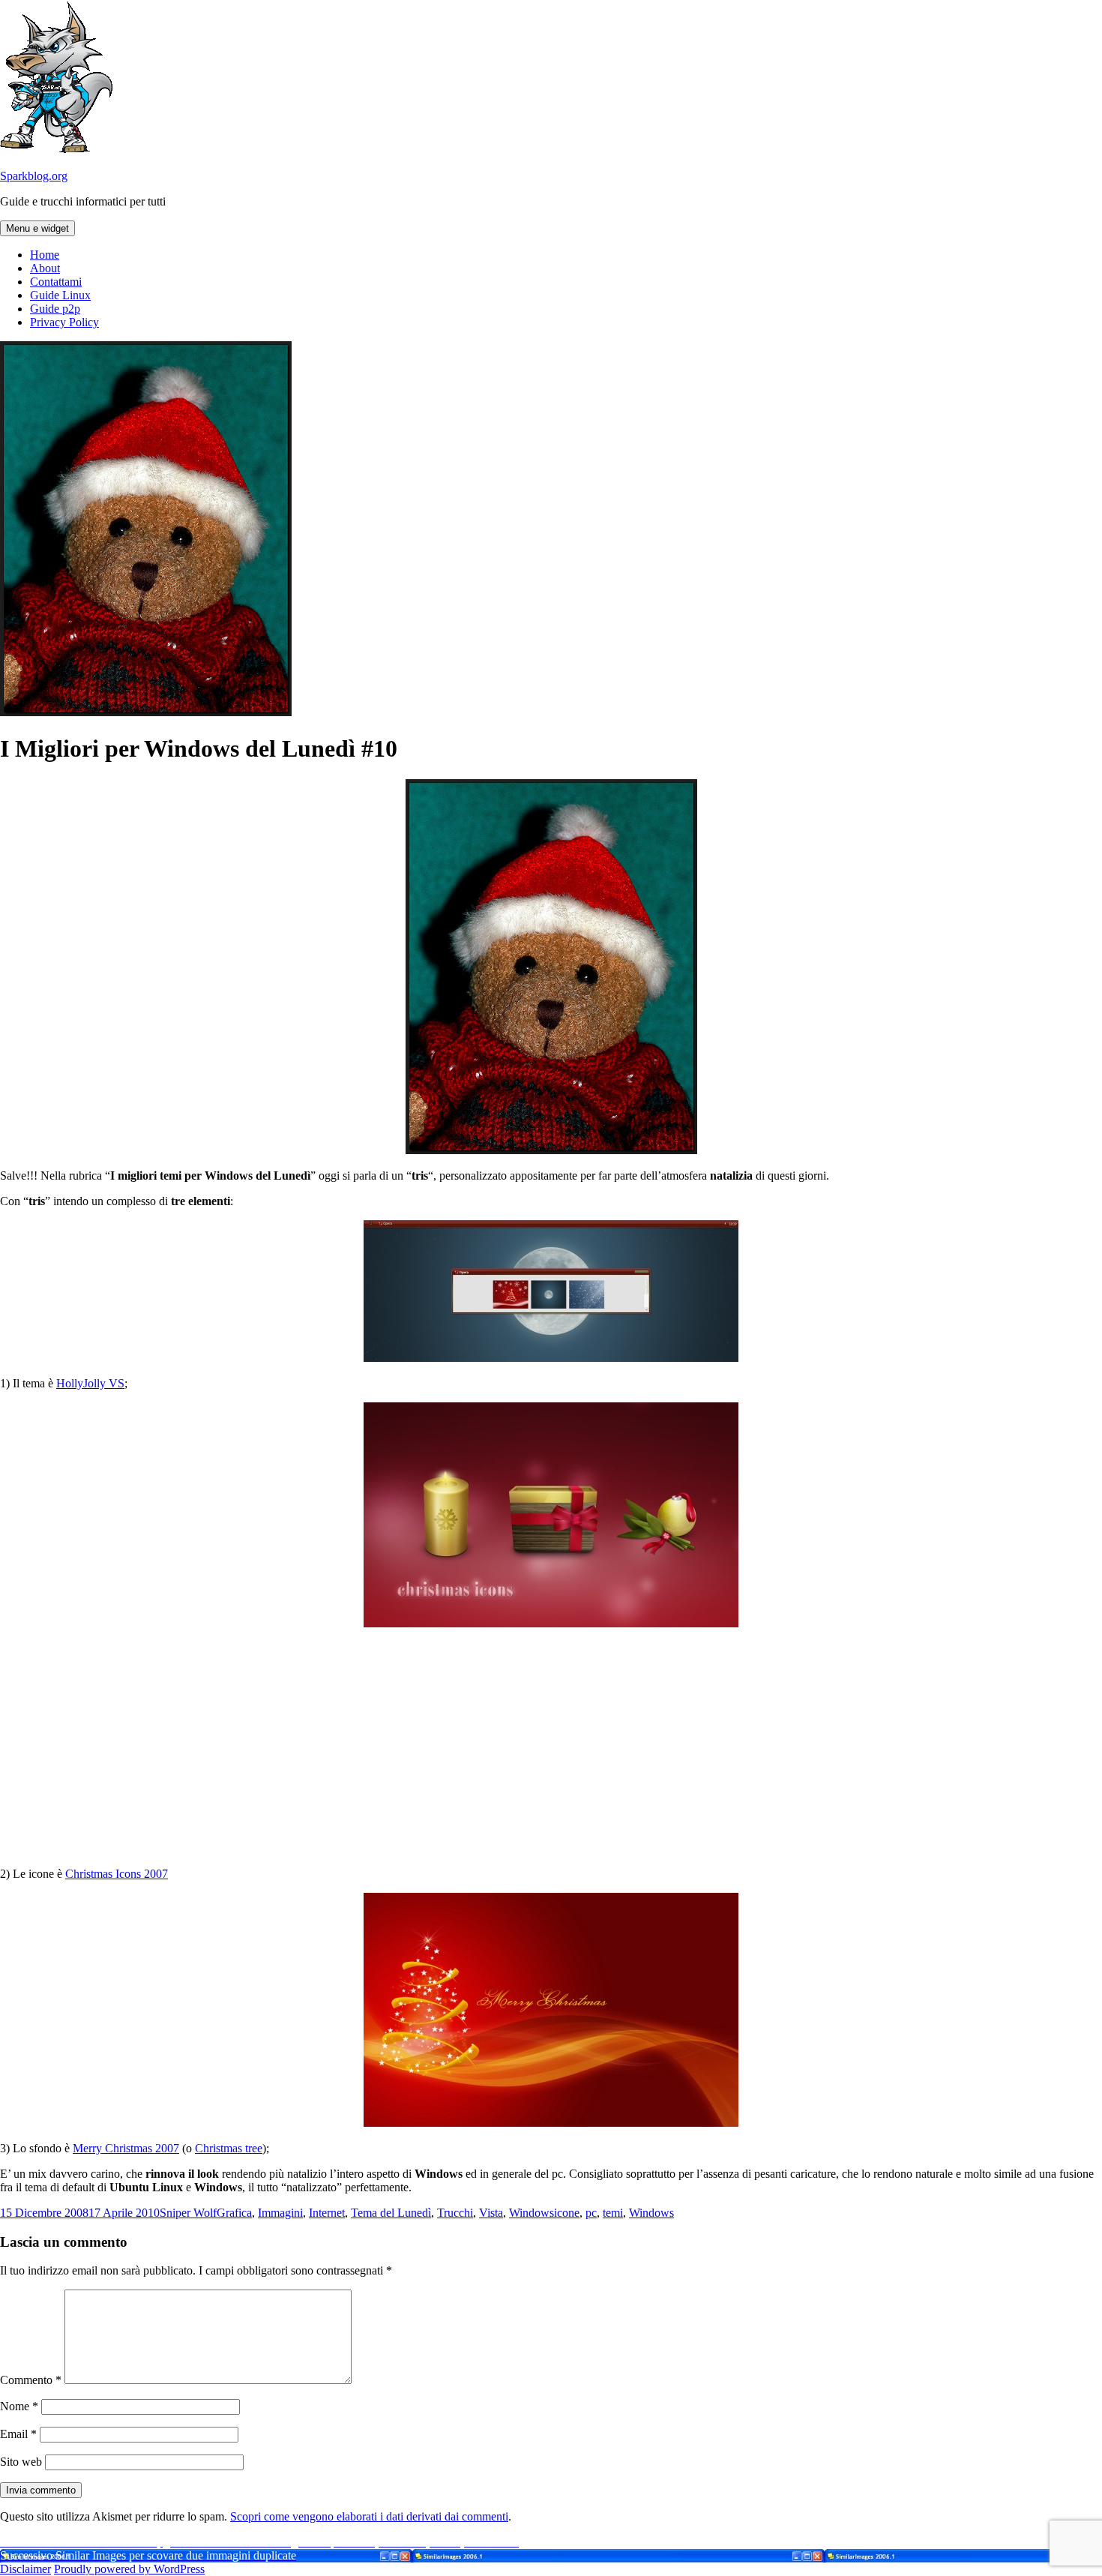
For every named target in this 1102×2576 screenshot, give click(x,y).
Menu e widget (37, 228)
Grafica (234, 2213)
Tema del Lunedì (391, 2213)
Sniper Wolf (188, 2213)
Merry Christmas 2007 (126, 2148)
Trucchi (455, 2213)
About (45, 268)
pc (591, 2213)
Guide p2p (55, 309)
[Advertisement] (551, 1747)
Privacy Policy (64, 322)
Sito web (21, 2462)
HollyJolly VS (90, 1383)
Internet (327, 2213)
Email (18, 2434)
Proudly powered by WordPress (129, 2569)
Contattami (56, 282)
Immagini (280, 2213)
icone (567, 2213)
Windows (532, 2213)
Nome (19, 2406)
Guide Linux (60, 295)
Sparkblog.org (34, 176)
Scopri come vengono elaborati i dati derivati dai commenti (369, 2516)
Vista (491, 2213)
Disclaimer (25, 2569)
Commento (31, 2380)
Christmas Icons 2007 (117, 1874)
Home (45, 255)
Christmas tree (229, 2148)
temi (613, 2213)
